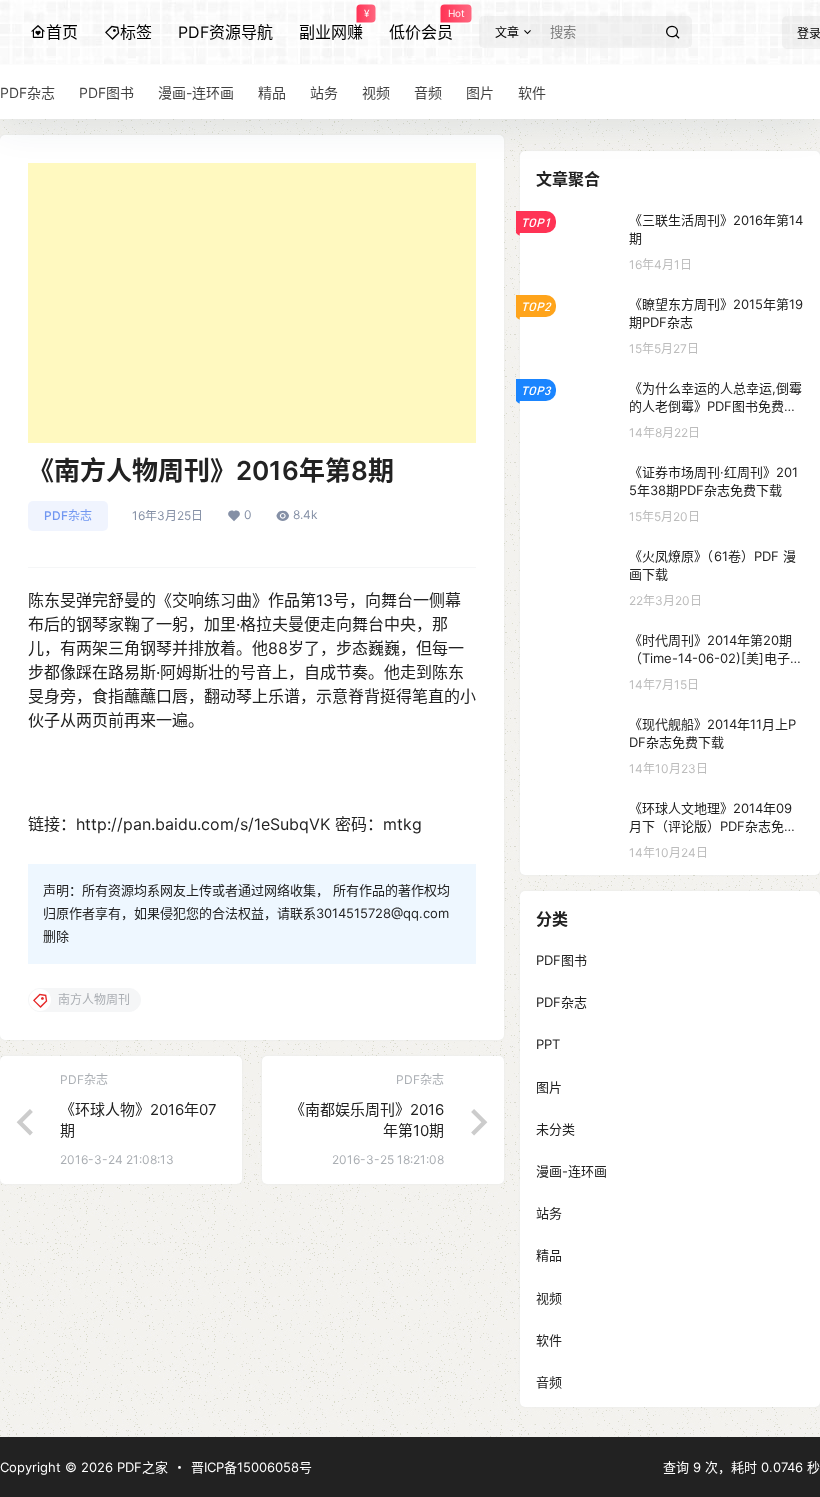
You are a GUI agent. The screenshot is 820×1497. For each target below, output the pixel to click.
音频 (549, 1382)
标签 (136, 32)
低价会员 (421, 25)
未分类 (555, 1129)
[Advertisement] (252, 303)
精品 (549, 1255)
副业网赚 (331, 25)
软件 (549, 1340)
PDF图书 (561, 960)
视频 (549, 1298)
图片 (549, 1087)
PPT (548, 1044)
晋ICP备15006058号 (251, 1467)
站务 (549, 1213)
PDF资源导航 (225, 32)
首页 (62, 32)
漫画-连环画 (571, 1171)
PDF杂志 (68, 515)
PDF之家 (140, 1467)
